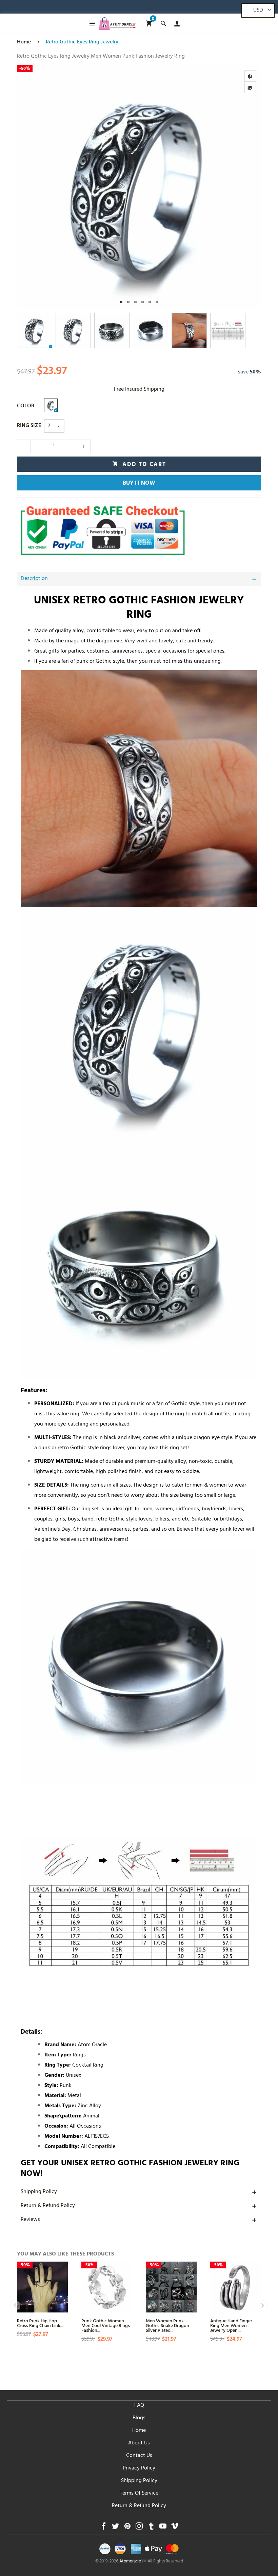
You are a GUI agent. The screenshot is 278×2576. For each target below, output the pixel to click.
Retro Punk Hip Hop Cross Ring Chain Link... (40, 2323)
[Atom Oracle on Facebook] (104, 2528)
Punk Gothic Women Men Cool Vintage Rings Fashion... (106, 2325)
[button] (24, 446)
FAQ (139, 2406)
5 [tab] (150, 302)
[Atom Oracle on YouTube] (163, 2528)
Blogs (139, 2418)
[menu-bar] (90, 24)
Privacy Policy (139, 2468)
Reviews (30, 2220)
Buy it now (139, 484)
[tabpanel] (139, 187)
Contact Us (139, 2456)
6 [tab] (157, 302)
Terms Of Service (139, 2494)
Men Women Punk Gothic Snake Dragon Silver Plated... (167, 2325)
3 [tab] (135, 302)
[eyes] (51, 405)
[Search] (163, 24)
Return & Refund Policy (48, 2206)
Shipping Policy (39, 2192)
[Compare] (250, 76)
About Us (139, 2443)
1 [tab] (121, 302)
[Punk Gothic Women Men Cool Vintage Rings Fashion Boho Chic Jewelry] (107, 2287)
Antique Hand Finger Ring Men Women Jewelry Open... (231, 2325)
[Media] (250, 88)
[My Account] (175, 24)
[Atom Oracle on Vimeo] (175, 2528)
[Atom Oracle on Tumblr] (151, 2528)
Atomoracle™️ (133, 2562)
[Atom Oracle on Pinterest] (127, 2528)
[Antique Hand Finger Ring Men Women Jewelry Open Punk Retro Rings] (236, 2287)
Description (34, 579)
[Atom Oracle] (117, 24)
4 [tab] (143, 302)
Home (139, 2431)
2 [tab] (128, 302)
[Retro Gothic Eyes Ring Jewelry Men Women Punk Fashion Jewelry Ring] (139, 187)
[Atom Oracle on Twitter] (115, 2528)
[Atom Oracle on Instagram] (139, 2528)
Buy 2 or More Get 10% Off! (159, 8)
